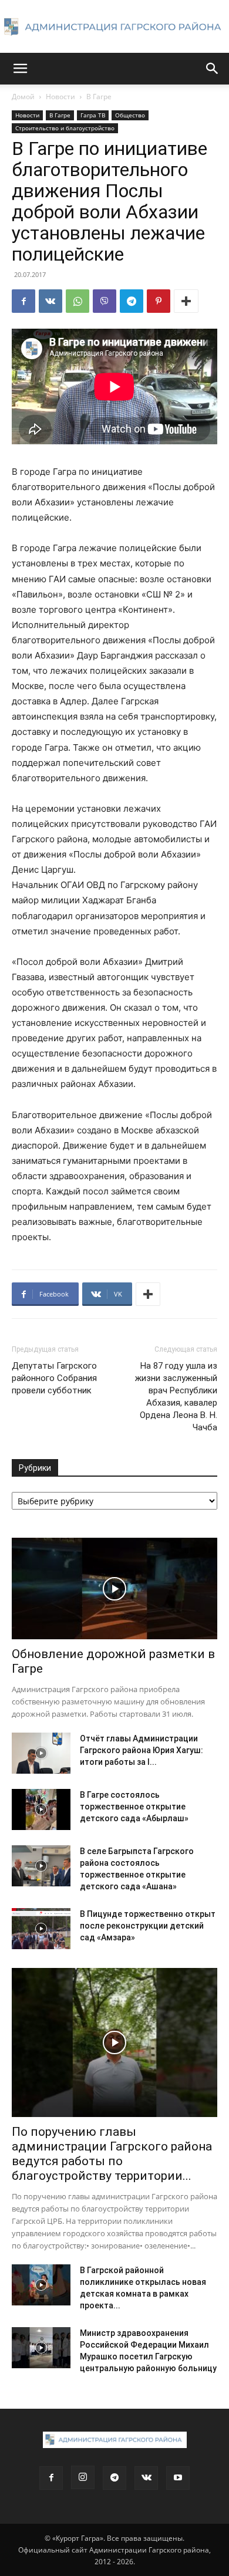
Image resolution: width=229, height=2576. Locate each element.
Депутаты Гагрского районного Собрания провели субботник (54, 1378)
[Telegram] (132, 301)
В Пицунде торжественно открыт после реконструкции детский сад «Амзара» (148, 1926)
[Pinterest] (159, 301)
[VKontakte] (146, 2478)
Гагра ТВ (93, 115)
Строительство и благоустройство (65, 128)
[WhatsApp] (78, 301)
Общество (130, 115)
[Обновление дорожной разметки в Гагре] (114, 1589)
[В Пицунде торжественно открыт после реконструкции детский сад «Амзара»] (41, 1929)
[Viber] (105, 301)
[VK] (50, 301)
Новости (60, 97)
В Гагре (99, 97)
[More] (186, 301)
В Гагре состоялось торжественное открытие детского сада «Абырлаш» (134, 1807)
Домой (23, 97)
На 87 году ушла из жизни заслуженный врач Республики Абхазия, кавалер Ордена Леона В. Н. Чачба (176, 1397)
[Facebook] (23, 301)
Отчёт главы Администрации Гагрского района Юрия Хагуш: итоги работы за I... (142, 1750)
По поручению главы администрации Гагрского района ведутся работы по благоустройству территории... (112, 2154)
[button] (20, 69)
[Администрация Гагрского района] (114, 27)
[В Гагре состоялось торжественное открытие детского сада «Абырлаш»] (41, 1809)
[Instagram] (83, 2477)
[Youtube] (178, 2478)
